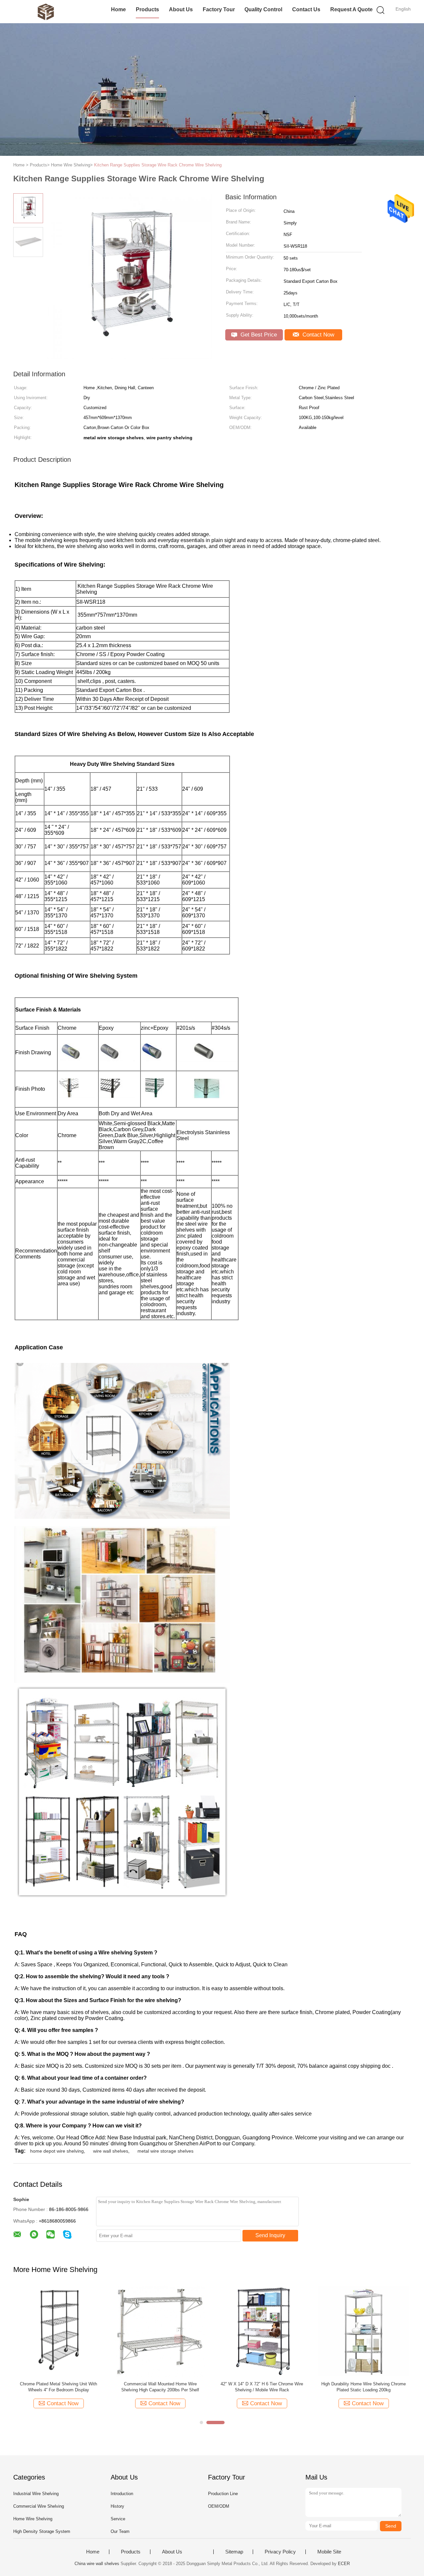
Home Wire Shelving (33, 2519)
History (117, 2506)
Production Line (223, 2494)
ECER (344, 2564)
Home (118, 9)
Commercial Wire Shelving (39, 2506)
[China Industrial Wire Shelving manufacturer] (46, 12)
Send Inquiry (270, 2235)
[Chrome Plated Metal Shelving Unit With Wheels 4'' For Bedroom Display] (58, 2331)
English (403, 9)
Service (118, 2519)
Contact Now (318, 335)
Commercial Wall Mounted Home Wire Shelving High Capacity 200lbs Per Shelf (160, 2387)
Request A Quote (351, 9)
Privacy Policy (280, 2552)
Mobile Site (329, 2552)
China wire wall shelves (97, 2564)
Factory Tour (219, 9)
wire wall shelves (111, 2151)
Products (147, 9)
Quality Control (263, 9)
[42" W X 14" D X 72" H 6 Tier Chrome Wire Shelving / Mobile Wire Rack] (262, 2331)
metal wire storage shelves (165, 2151)
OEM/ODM (219, 2506)
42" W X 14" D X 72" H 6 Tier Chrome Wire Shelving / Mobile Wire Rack (262, 2387)
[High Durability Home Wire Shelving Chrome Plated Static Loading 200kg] (364, 2331)
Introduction (122, 2494)
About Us (181, 9)
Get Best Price (258, 335)
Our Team (120, 2531)
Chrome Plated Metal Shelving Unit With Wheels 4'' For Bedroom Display (58, 2387)
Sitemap (234, 2552)
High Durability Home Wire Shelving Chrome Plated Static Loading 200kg (364, 2387)
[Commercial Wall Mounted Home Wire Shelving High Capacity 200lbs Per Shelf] (160, 2331)
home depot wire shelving (57, 2151)
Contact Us (306, 9)
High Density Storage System (42, 2531)
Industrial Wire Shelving (36, 2494)
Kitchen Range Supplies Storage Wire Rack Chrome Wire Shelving (158, 165)
